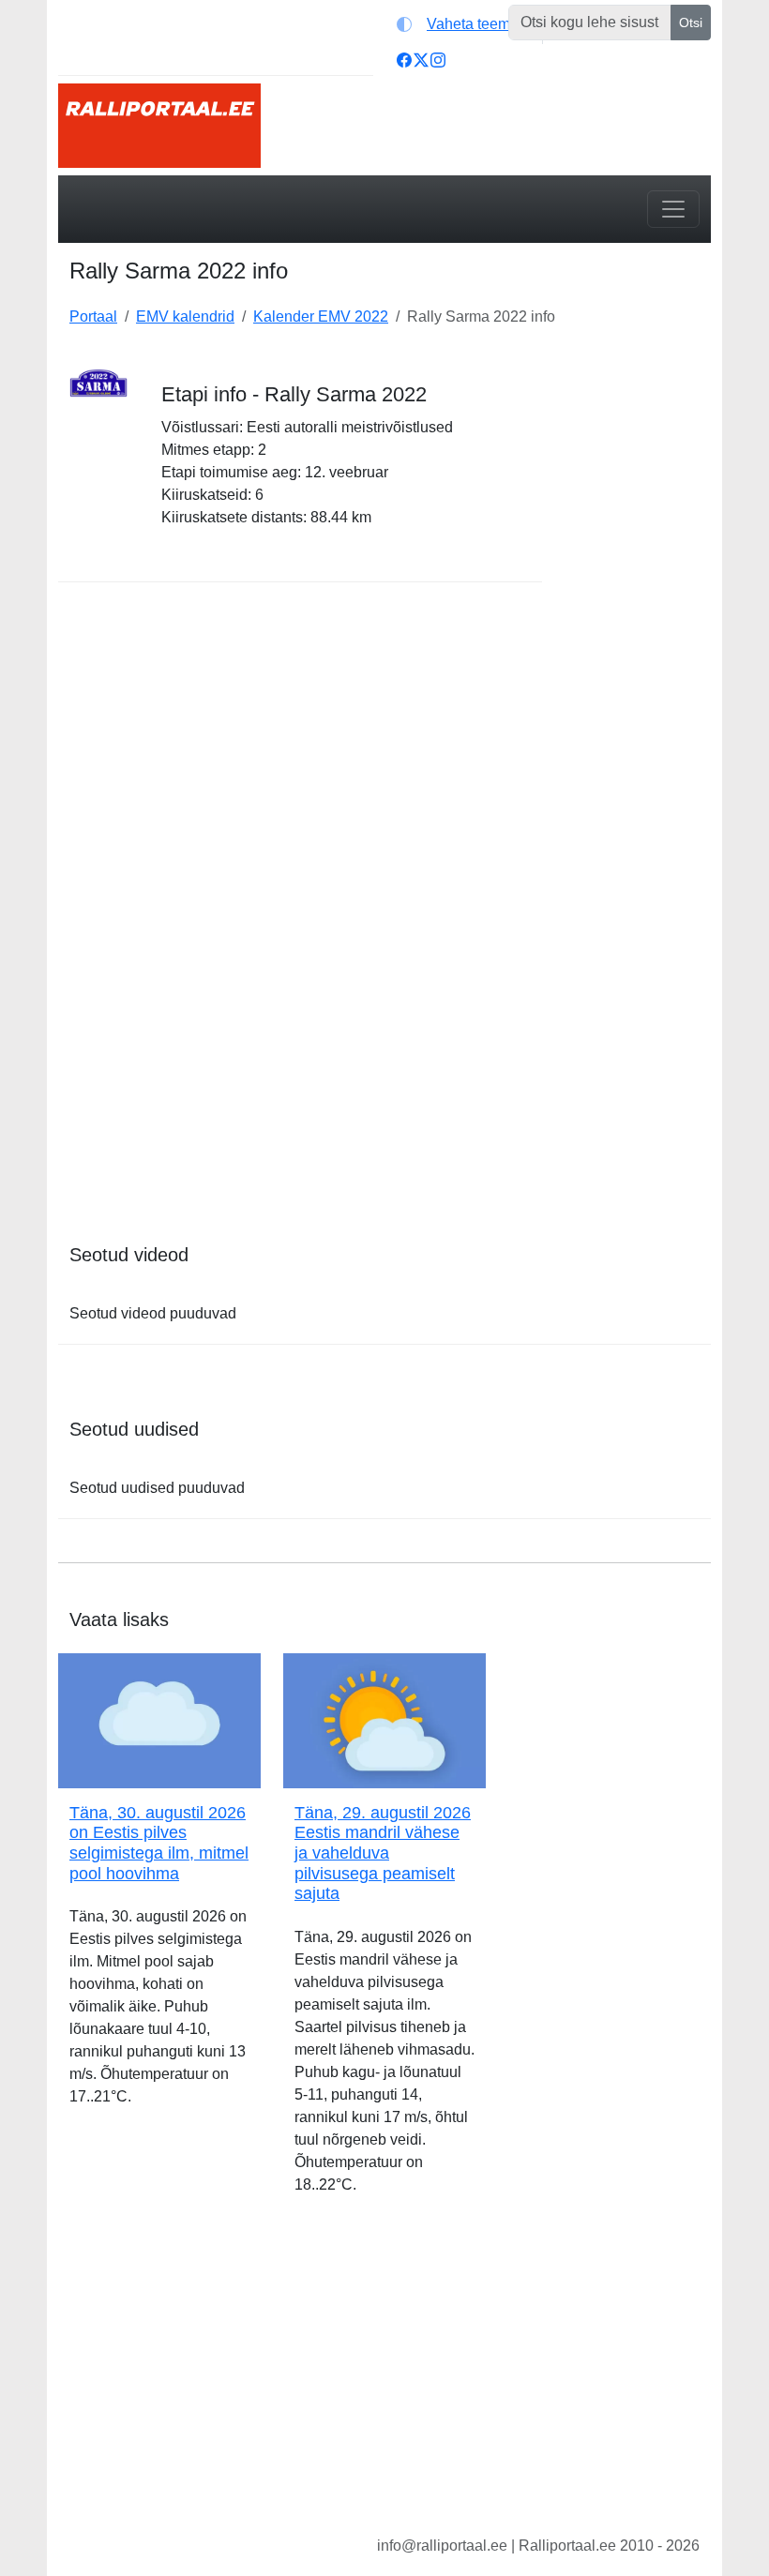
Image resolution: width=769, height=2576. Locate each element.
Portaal (93, 316)
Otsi (691, 23)
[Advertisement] (638, 636)
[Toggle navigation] (673, 209)
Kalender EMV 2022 (321, 316)
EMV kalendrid (185, 316)
